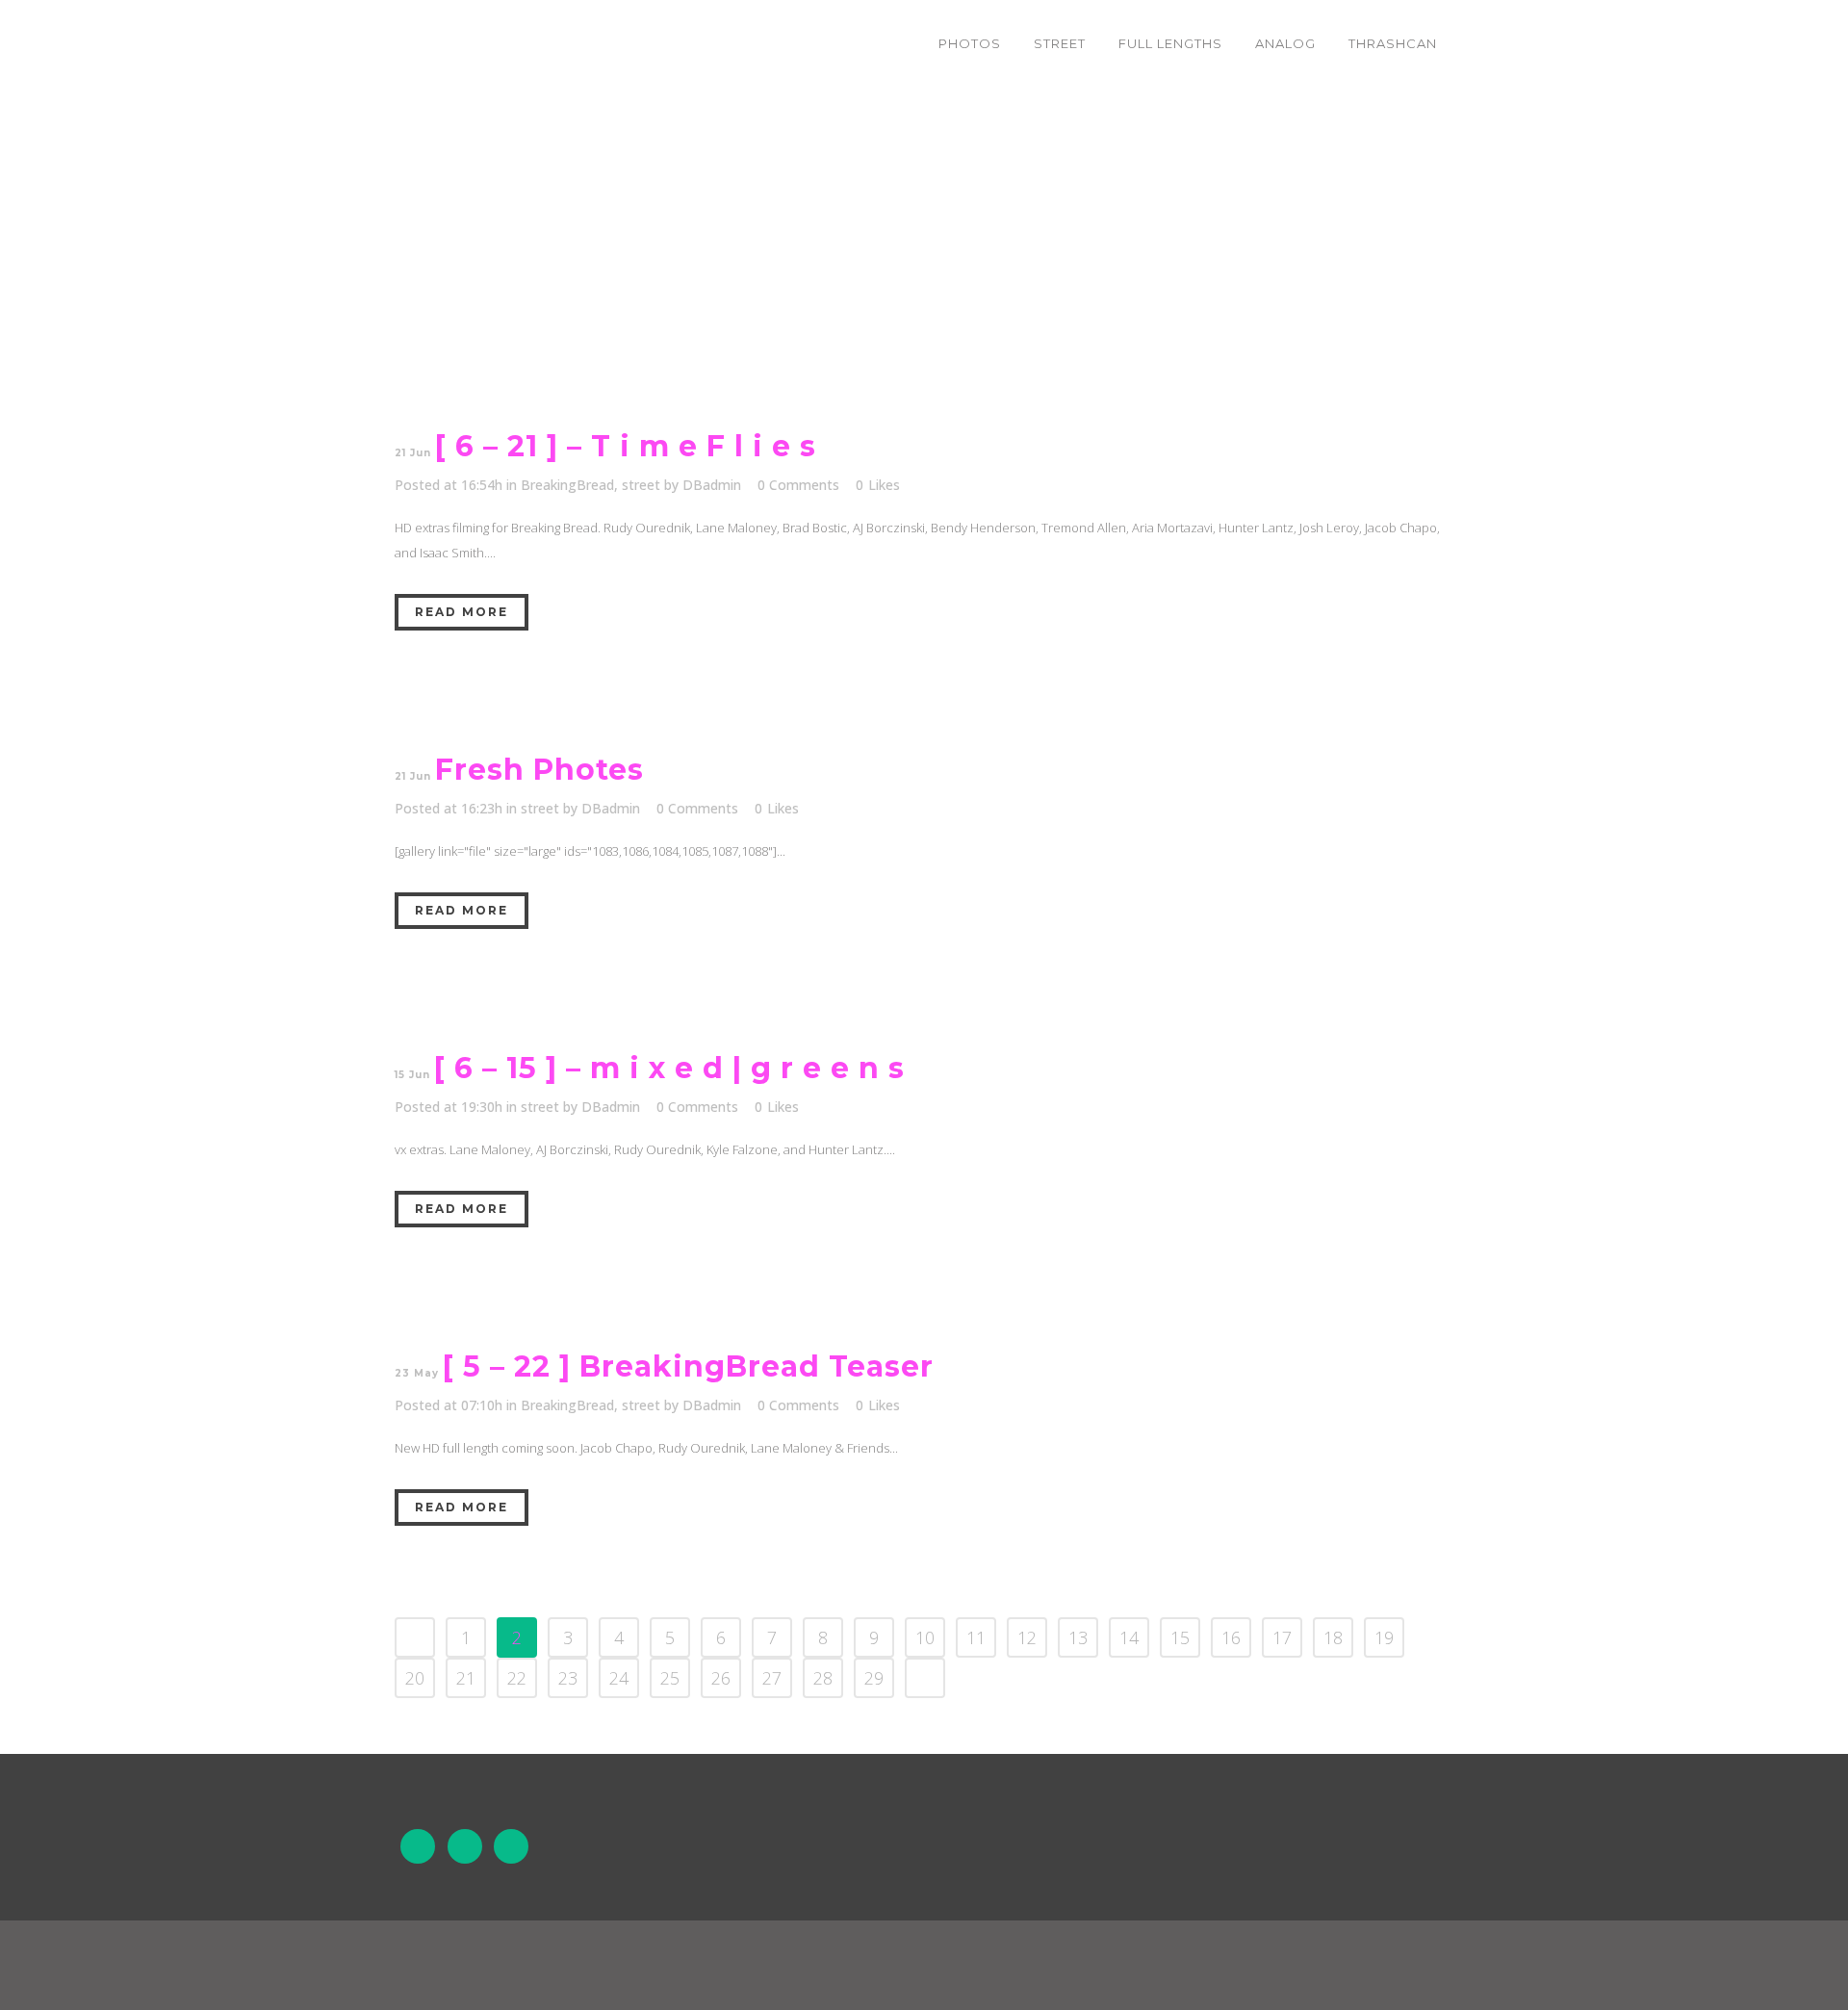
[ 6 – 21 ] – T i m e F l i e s (626, 446)
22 (517, 1678)
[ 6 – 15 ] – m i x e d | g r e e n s (669, 1068)
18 (1333, 1637)
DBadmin (712, 485)
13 (1078, 1637)
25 (670, 1678)
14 (1129, 1637)
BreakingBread (567, 485)
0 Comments (798, 485)
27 (772, 1678)
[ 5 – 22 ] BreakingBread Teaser (688, 1366)
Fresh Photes (539, 770)
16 (1231, 1637)
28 (823, 1678)
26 (721, 1678)
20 (415, 1678)
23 (568, 1678)
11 (976, 1637)
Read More (462, 612)
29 (874, 1678)
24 (619, 1678)
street (641, 485)
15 (1180, 1637)
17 (1282, 1637)
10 (925, 1637)
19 (1384, 1637)
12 (1027, 1637)
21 (466, 1678)
